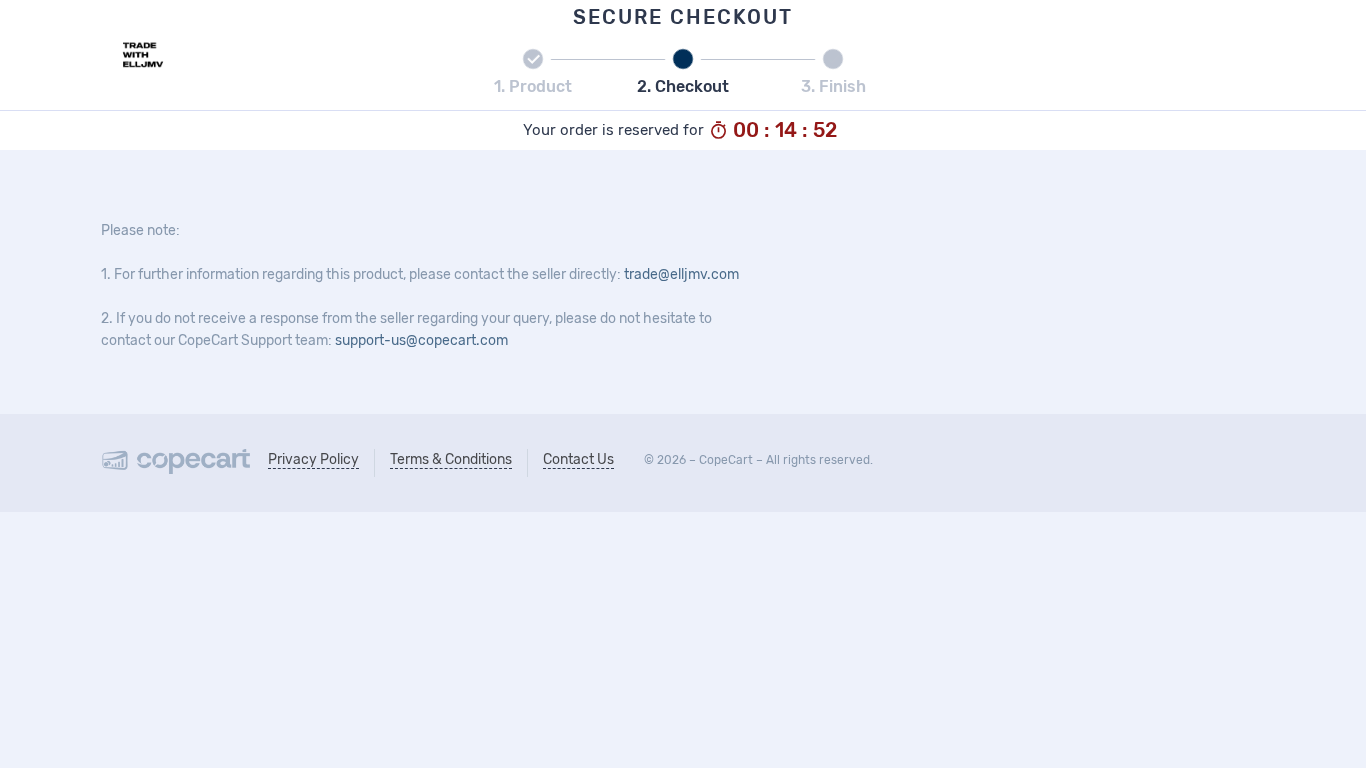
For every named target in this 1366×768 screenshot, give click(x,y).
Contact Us (578, 459)
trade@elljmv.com (681, 274)
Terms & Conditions (451, 459)
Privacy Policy (313, 459)
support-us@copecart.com (421, 340)
